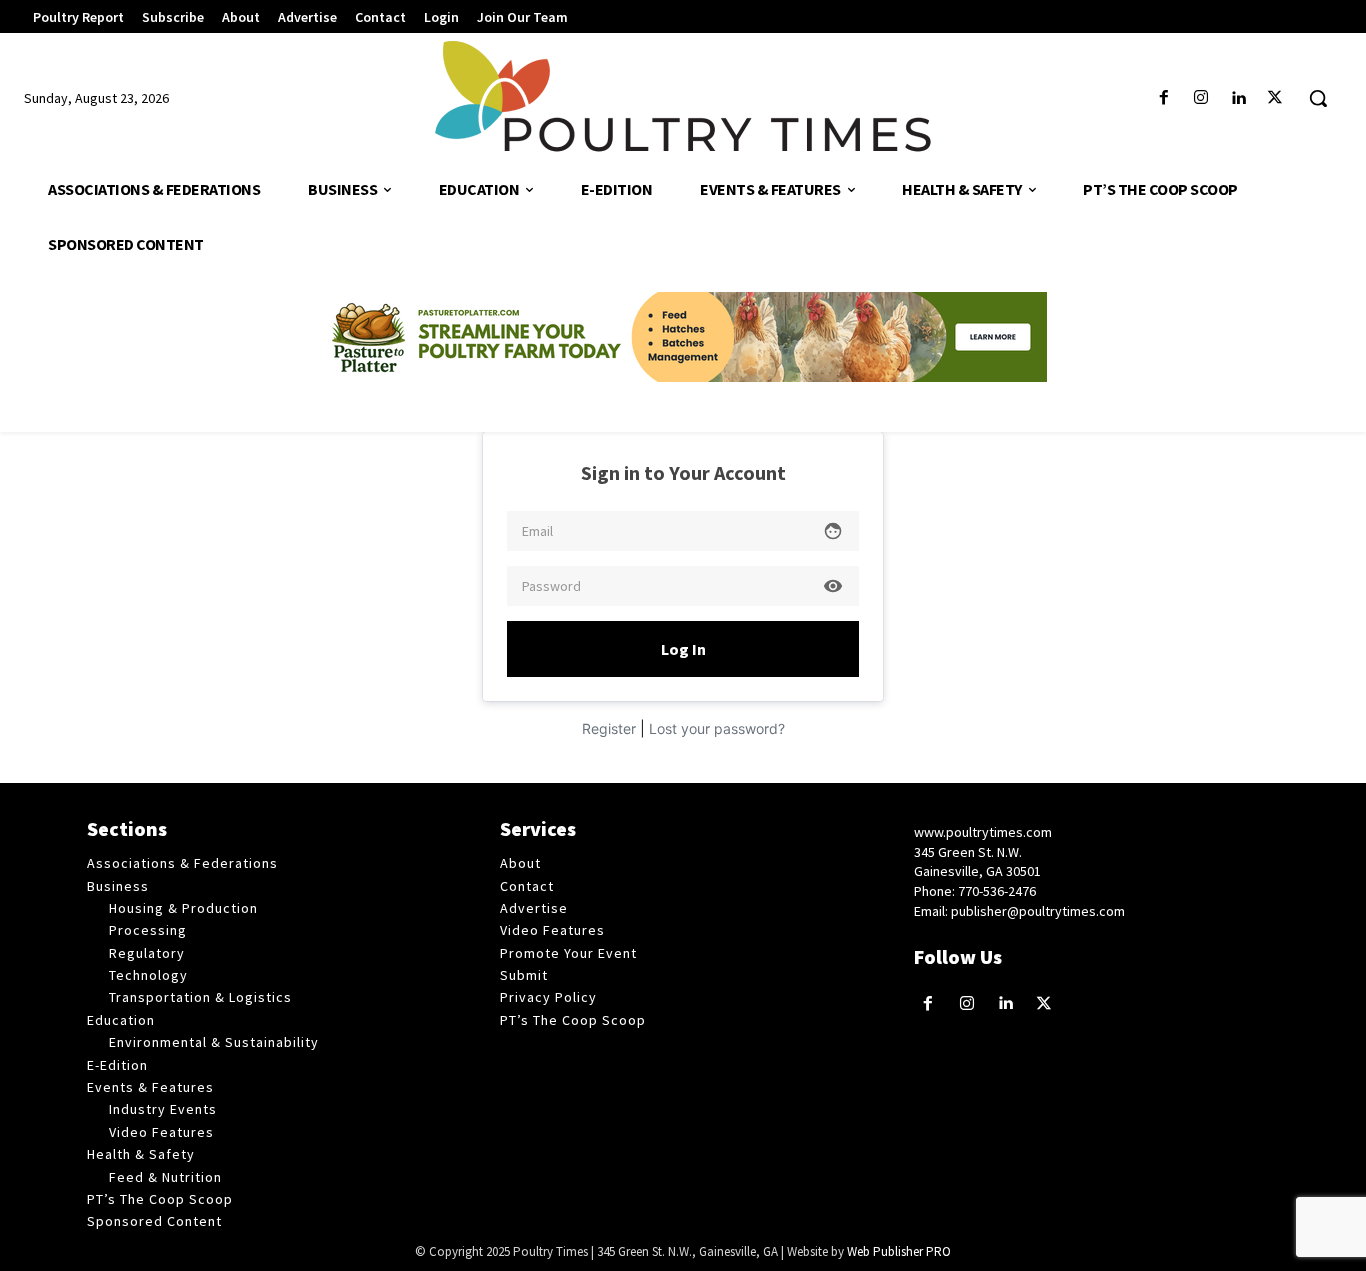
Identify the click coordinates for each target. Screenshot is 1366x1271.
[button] (1318, 98)
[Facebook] (1163, 98)
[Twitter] (1275, 98)
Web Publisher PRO (899, 1251)
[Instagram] (1200, 98)
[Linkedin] (1238, 98)
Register (609, 728)
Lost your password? (717, 728)
